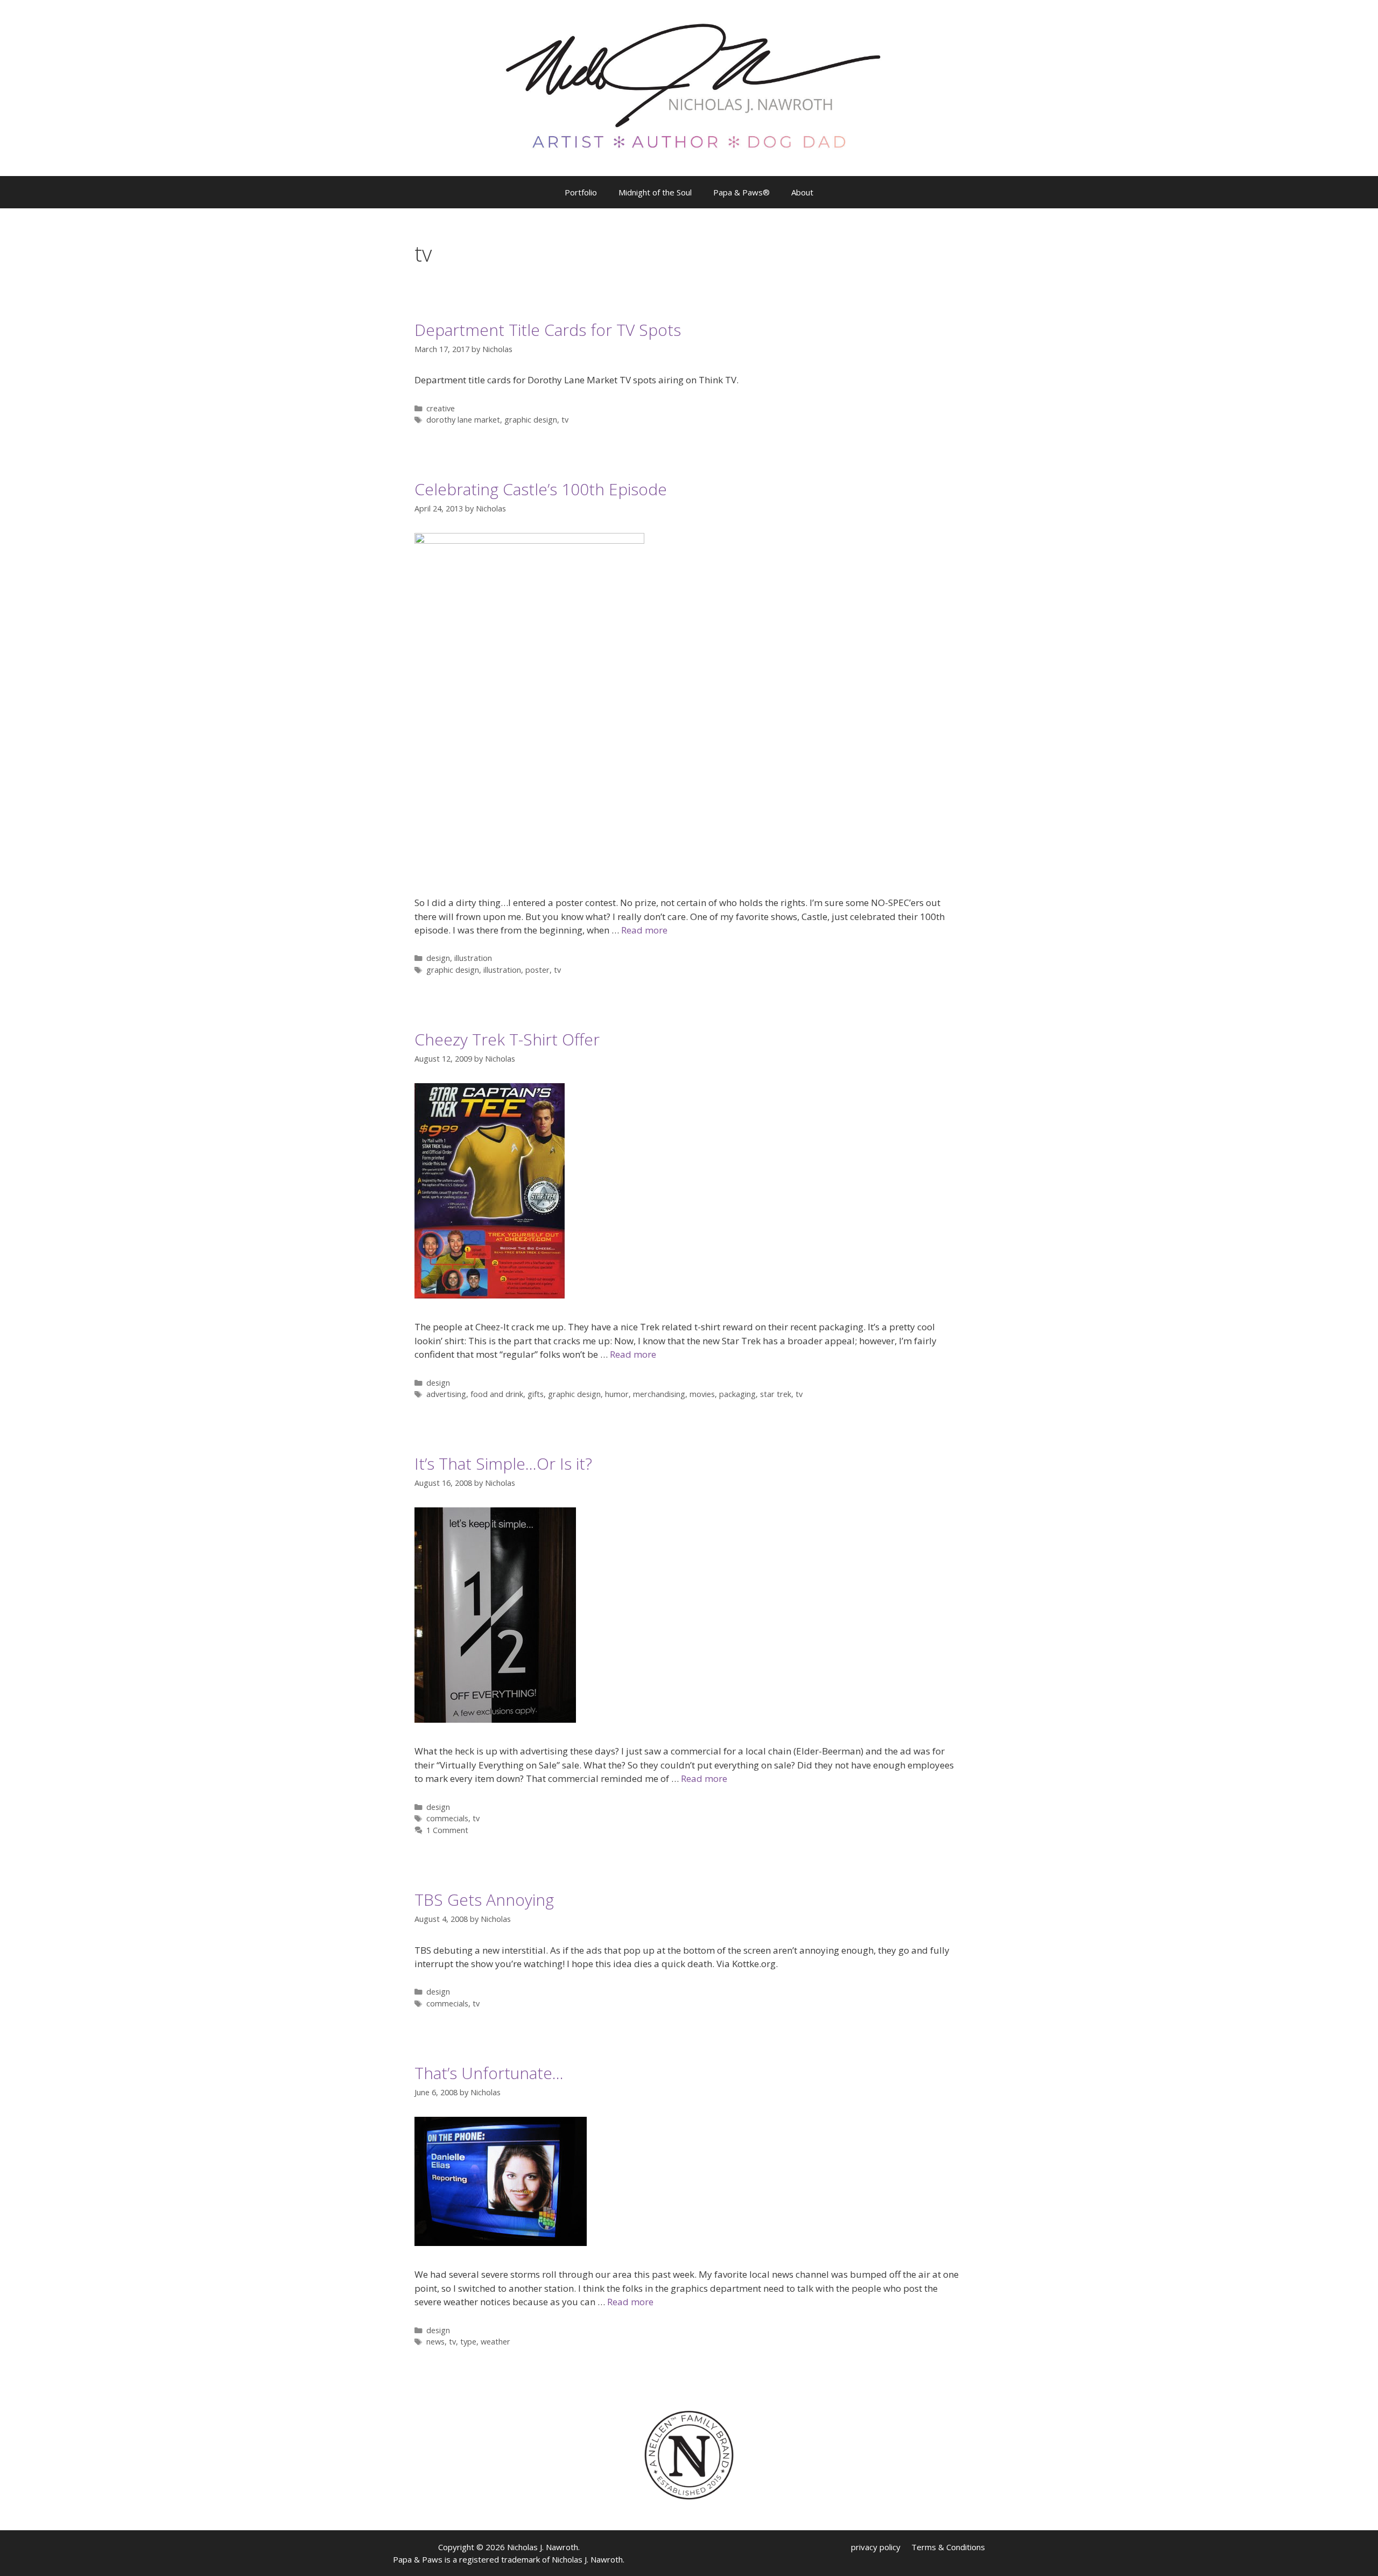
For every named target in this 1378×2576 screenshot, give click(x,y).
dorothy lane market (463, 420)
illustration (473, 958)
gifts (536, 1394)
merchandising (659, 1394)
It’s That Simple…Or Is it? (503, 1464)
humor (617, 1394)
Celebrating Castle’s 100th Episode (541, 489)
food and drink (497, 1394)
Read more (644, 930)
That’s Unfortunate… (489, 2073)
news (435, 2342)
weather (495, 2342)
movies (702, 1394)
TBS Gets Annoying (484, 1900)
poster (537, 970)
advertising (446, 1394)
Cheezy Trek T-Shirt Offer (507, 1039)
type (468, 2342)
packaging (737, 1394)
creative (441, 408)
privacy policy (876, 2547)
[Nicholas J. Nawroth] (689, 87)
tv (565, 420)
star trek (776, 1394)
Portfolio (581, 192)
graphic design (531, 420)
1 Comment (447, 1830)
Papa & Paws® (741, 192)
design (438, 958)
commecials (447, 1818)
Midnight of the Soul (655, 192)
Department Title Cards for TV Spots (548, 330)
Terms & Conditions (948, 2547)
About (802, 192)
